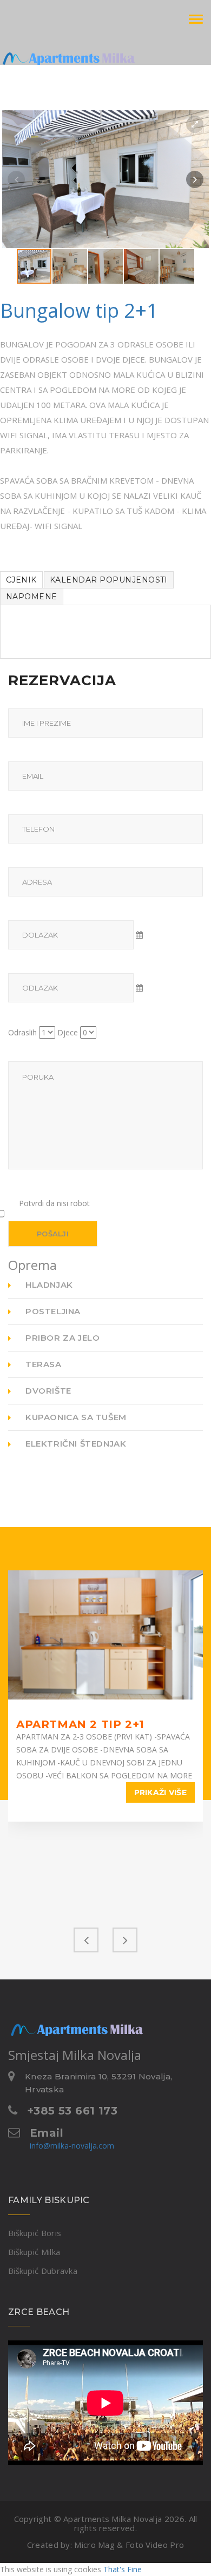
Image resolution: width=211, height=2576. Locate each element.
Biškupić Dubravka (43, 2271)
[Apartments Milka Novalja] (49, 51)
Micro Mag (94, 2545)
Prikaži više (160, 1792)
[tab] (21, 580)
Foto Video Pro (155, 2545)
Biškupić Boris (35, 2233)
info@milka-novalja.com (72, 2146)
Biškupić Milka (34, 2252)
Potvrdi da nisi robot (54, 1203)
